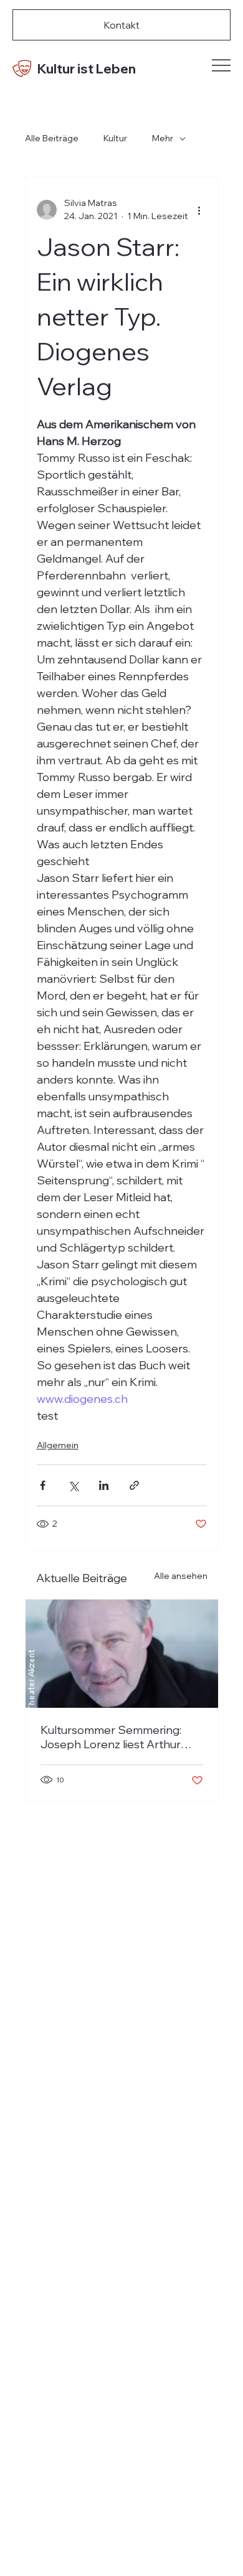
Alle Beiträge (52, 138)
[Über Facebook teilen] (43, 1485)
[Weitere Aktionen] (199, 210)
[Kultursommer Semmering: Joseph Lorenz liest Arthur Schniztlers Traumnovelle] (122, 1654)
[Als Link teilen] (134, 1485)
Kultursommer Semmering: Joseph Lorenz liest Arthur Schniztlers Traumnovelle (111, 1737)
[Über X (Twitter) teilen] (73, 1485)
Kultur (115, 138)
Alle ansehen (181, 1576)
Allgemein (58, 1445)
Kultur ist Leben (87, 68)
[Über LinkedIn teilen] (104, 1485)
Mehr (163, 138)
